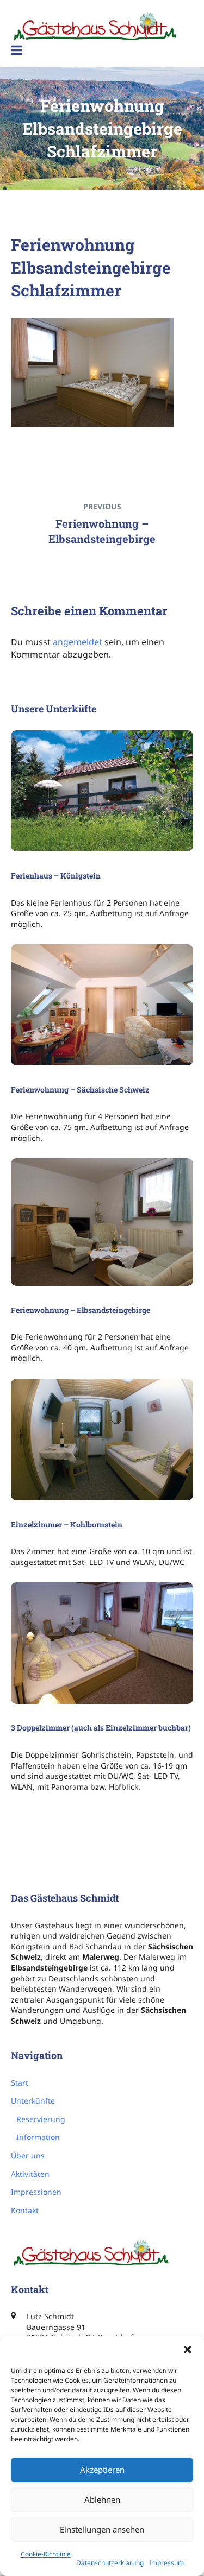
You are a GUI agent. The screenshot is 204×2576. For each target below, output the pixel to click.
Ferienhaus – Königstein (56, 876)
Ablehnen (102, 2499)
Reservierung (41, 2119)
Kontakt (25, 2210)
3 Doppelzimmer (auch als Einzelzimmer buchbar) (101, 1728)
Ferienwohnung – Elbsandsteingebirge (81, 1310)
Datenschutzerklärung (110, 2563)
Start (20, 2083)
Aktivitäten (30, 2174)
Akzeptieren (102, 2470)
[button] (188, 2350)
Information (38, 2137)
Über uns (28, 2155)
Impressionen (36, 2192)
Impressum (166, 2563)
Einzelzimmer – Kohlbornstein (67, 1524)
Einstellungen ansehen (102, 2529)
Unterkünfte (33, 2101)
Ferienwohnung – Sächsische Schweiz (80, 1090)
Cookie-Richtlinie (46, 2554)
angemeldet (78, 642)
